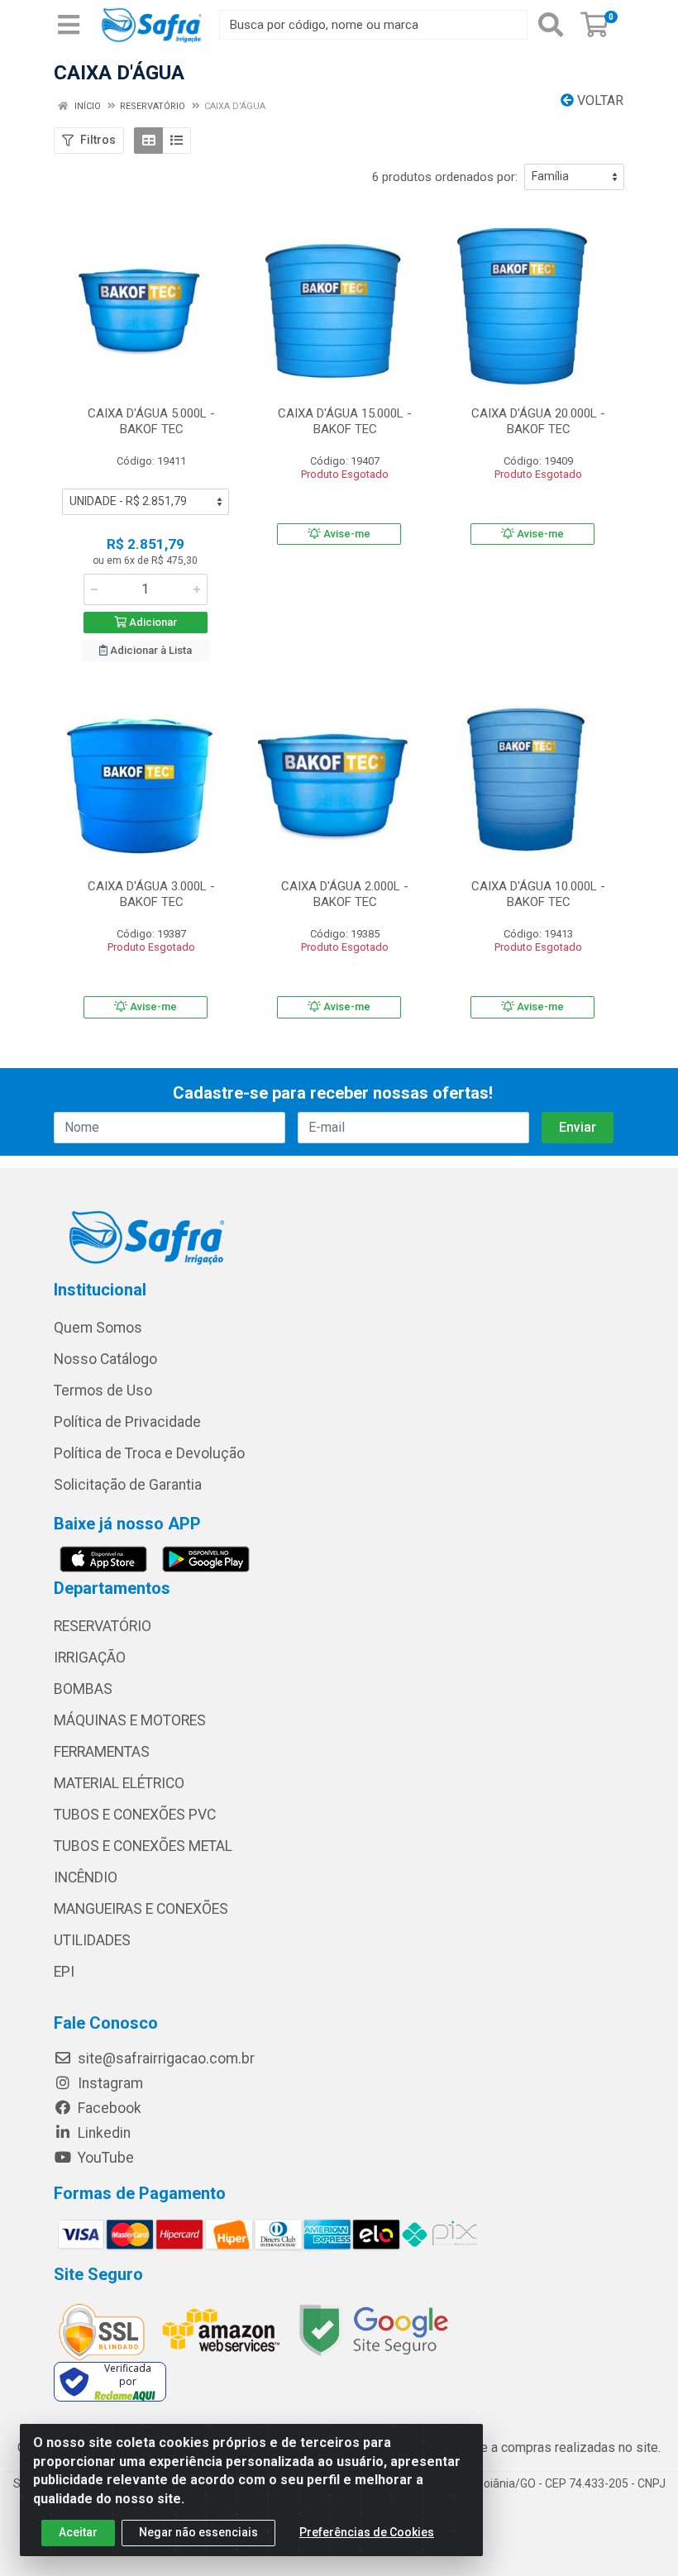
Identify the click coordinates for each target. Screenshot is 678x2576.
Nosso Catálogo (105, 1359)
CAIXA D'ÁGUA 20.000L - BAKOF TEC (538, 421)
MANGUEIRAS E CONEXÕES (141, 1909)
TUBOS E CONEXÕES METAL (143, 1846)
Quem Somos (98, 1328)
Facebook (108, 2108)
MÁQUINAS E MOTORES (130, 1720)
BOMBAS (83, 1689)
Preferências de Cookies (367, 2532)
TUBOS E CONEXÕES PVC (135, 1815)
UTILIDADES (92, 1940)
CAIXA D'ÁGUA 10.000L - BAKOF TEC (538, 894)
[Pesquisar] (551, 25)
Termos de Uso (103, 1391)
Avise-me (346, 534)
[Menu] (69, 25)
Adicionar (152, 622)
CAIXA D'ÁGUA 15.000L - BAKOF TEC (345, 421)
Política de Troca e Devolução (149, 1453)
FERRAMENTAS (102, 1752)
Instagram (109, 2083)
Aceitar (78, 2532)
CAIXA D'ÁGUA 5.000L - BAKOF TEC (151, 421)
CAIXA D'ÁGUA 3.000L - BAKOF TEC (151, 894)
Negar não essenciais (198, 2532)
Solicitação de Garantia (128, 1485)
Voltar (599, 100)
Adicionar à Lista (150, 650)
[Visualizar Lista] (177, 141)
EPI (64, 1972)
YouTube (104, 2158)
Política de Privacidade (127, 1422)
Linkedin (103, 2133)
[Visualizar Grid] (148, 141)
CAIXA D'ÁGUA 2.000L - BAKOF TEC (345, 894)
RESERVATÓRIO (103, 1626)
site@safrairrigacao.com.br (165, 2058)
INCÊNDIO (86, 1877)
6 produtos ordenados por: (445, 177)
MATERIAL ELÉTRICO (119, 1783)
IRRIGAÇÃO (90, 1658)
